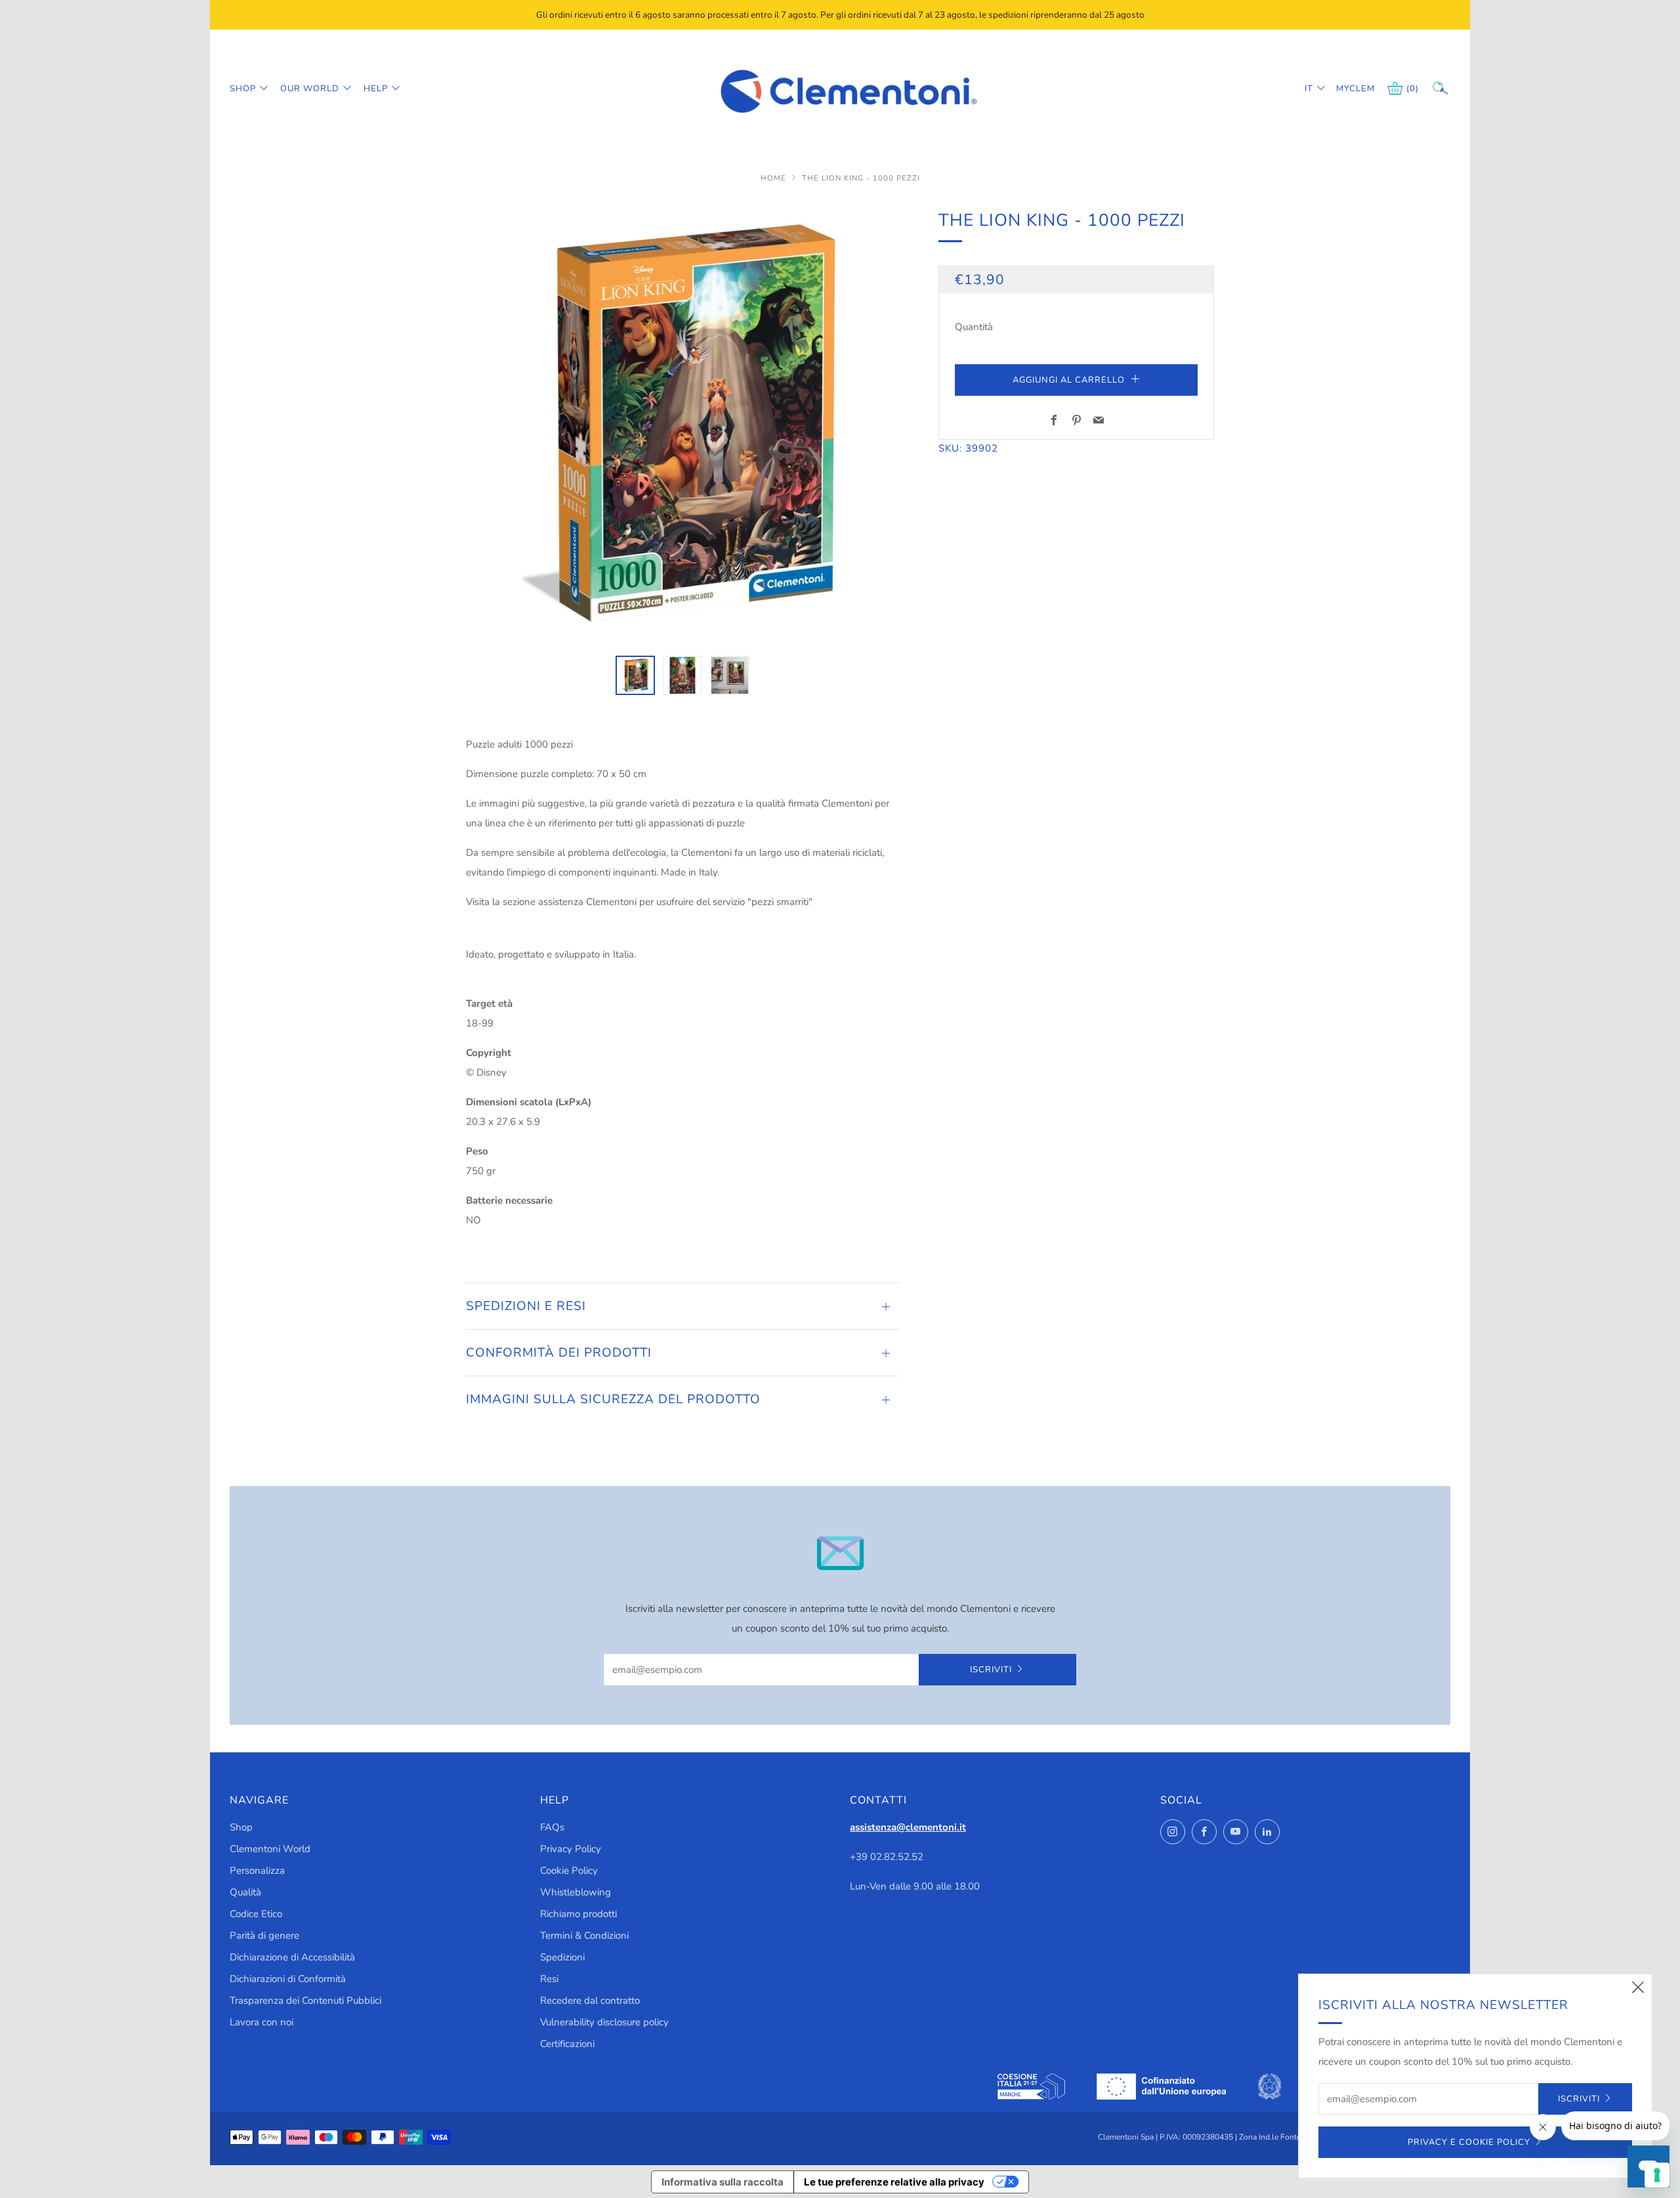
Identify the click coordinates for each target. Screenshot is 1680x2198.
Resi (549, 1979)
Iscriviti (991, 1670)
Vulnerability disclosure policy (604, 2022)
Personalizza (257, 1870)
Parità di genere (264, 1935)
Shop (243, 89)
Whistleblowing (576, 1892)
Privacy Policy (571, 1849)
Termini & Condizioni (584, 1935)
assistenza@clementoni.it (908, 1827)
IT (1309, 89)
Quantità (974, 327)
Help (376, 89)
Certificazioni (567, 2044)
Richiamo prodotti (578, 1914)
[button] (635, 675)
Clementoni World (270, 1849)
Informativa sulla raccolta (723, 2182)
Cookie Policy (569, 1870)
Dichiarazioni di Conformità (288, 1979)
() (1413, 89)
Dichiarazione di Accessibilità (292, 1957)
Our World (310, 89)
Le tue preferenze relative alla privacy (894, 2182)
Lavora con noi (262, 2022)
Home (775, 178)
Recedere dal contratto (590, 2000)
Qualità (245, 1892)
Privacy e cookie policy (1469, 2142)
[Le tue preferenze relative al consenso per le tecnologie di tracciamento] (1657, 2175)
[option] (682, 423)
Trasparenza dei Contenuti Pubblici (305, 2000)
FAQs (552, 1827)
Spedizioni (562, 1957)
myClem (1346, 89)
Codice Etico (256, 1914)
